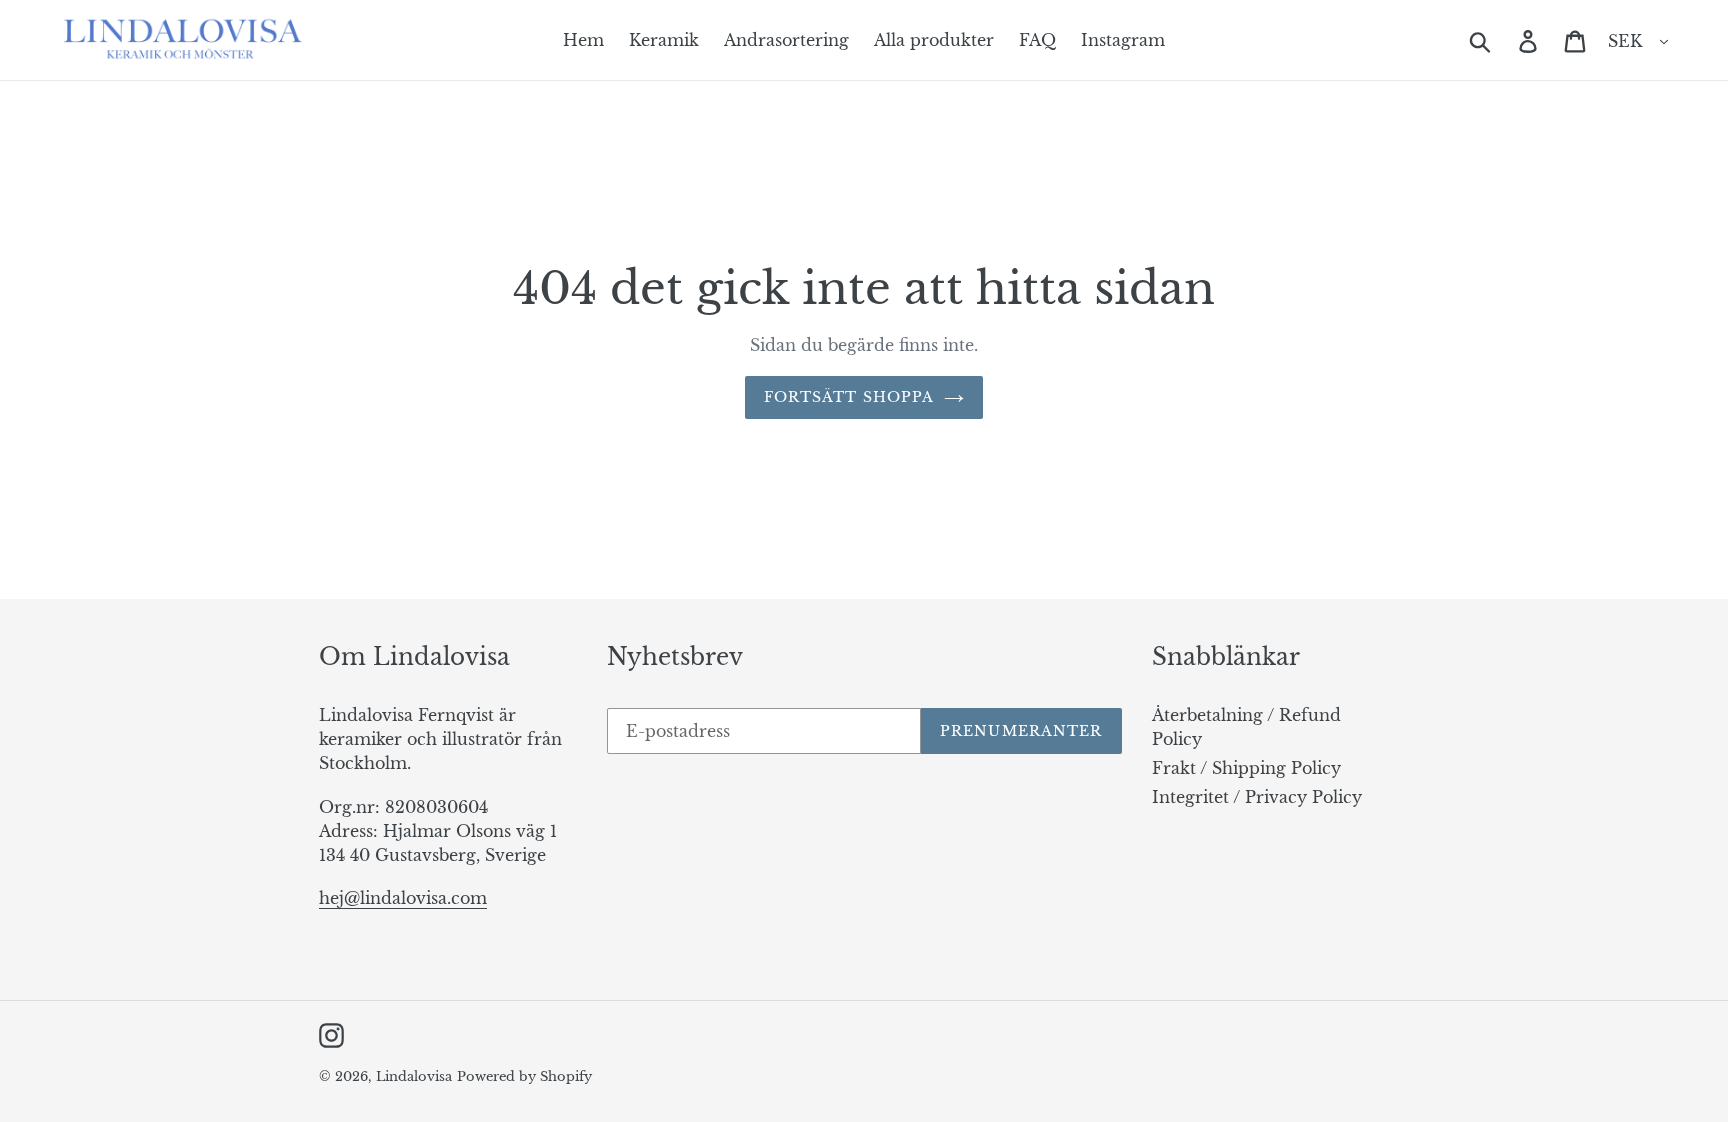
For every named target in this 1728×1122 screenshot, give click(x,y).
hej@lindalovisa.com (403, 898)
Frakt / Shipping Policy (1246, 768)
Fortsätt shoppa (849, 397)
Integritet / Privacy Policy (1257, 797)
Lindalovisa (414, 1076)
